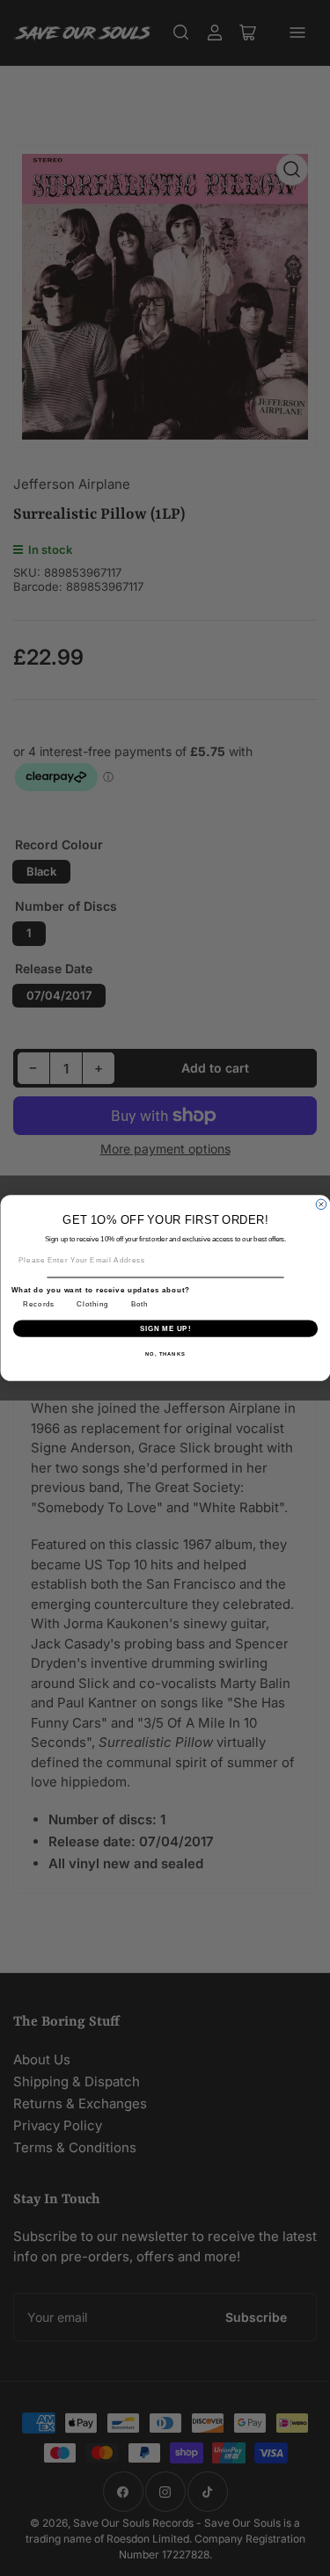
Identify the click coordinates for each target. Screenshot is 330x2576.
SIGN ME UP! (165, 1328)
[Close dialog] (321, 1204)
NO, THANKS (165, 1353)
